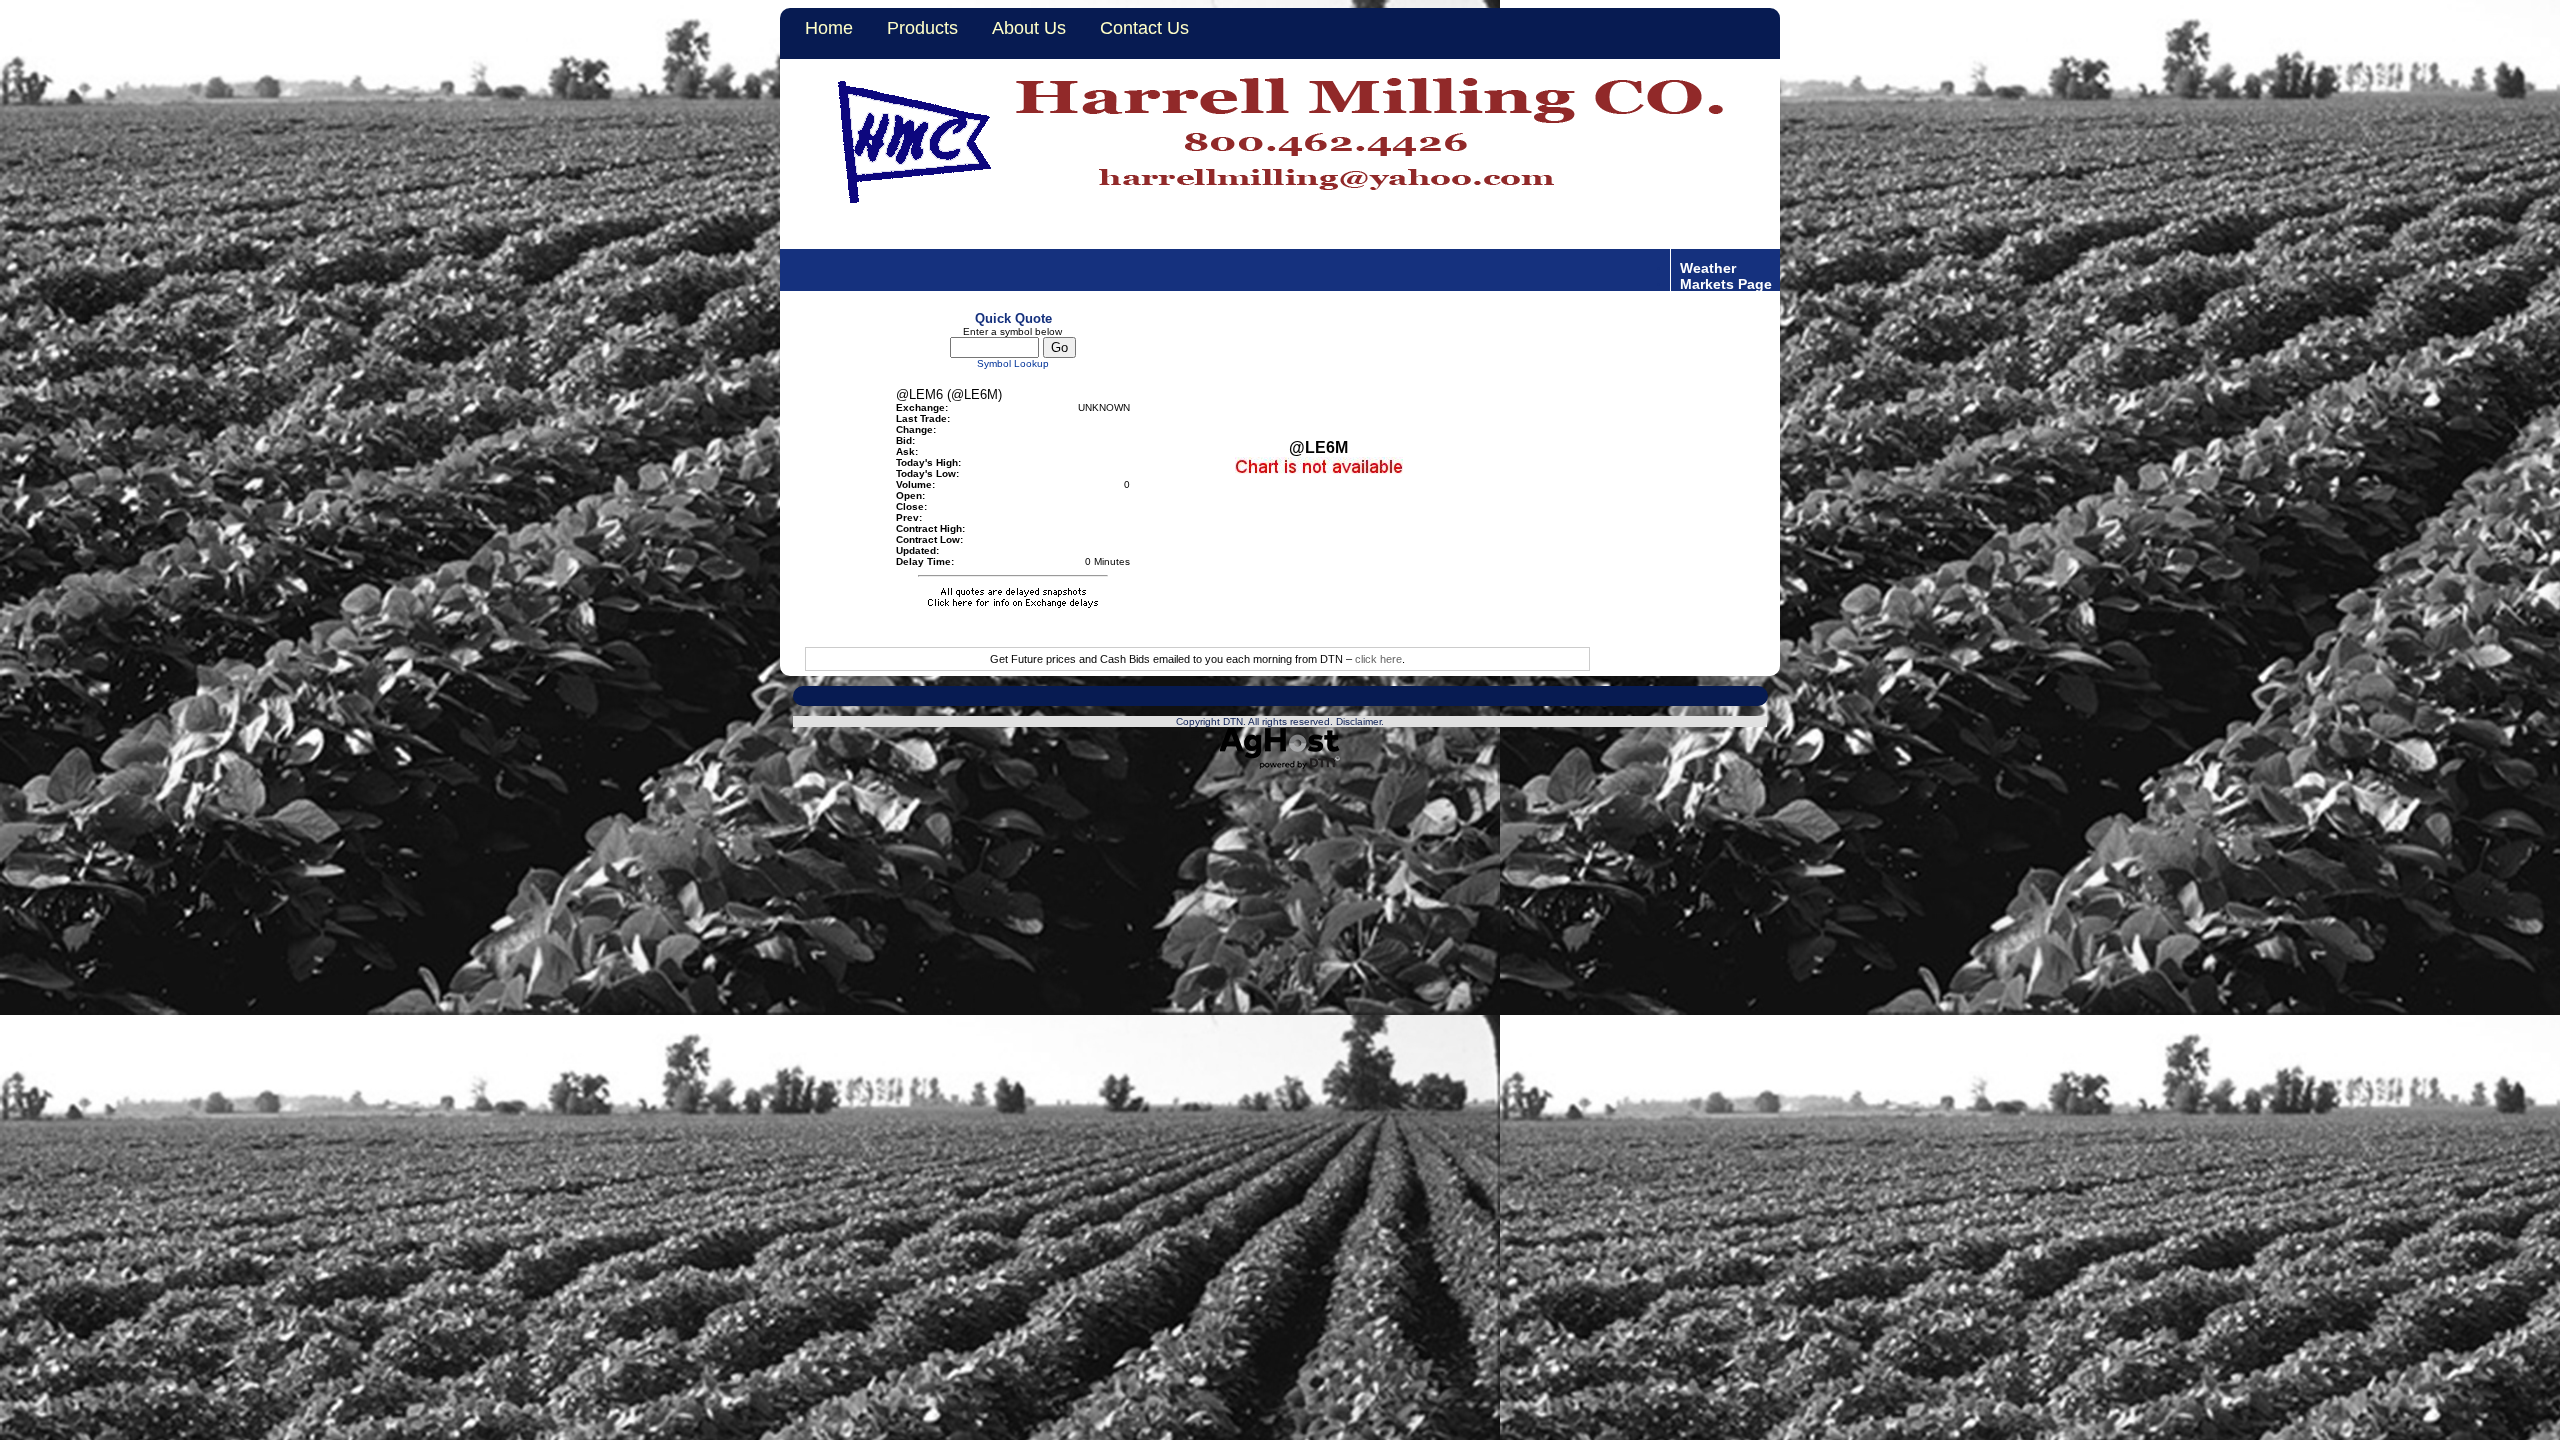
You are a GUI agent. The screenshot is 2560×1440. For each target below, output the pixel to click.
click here (1378, 659)
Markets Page (1726, 283)
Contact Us (1144, 28)
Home (829, 28)
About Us (1029, 28)
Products (922, 28)
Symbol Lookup (1013, 363)
